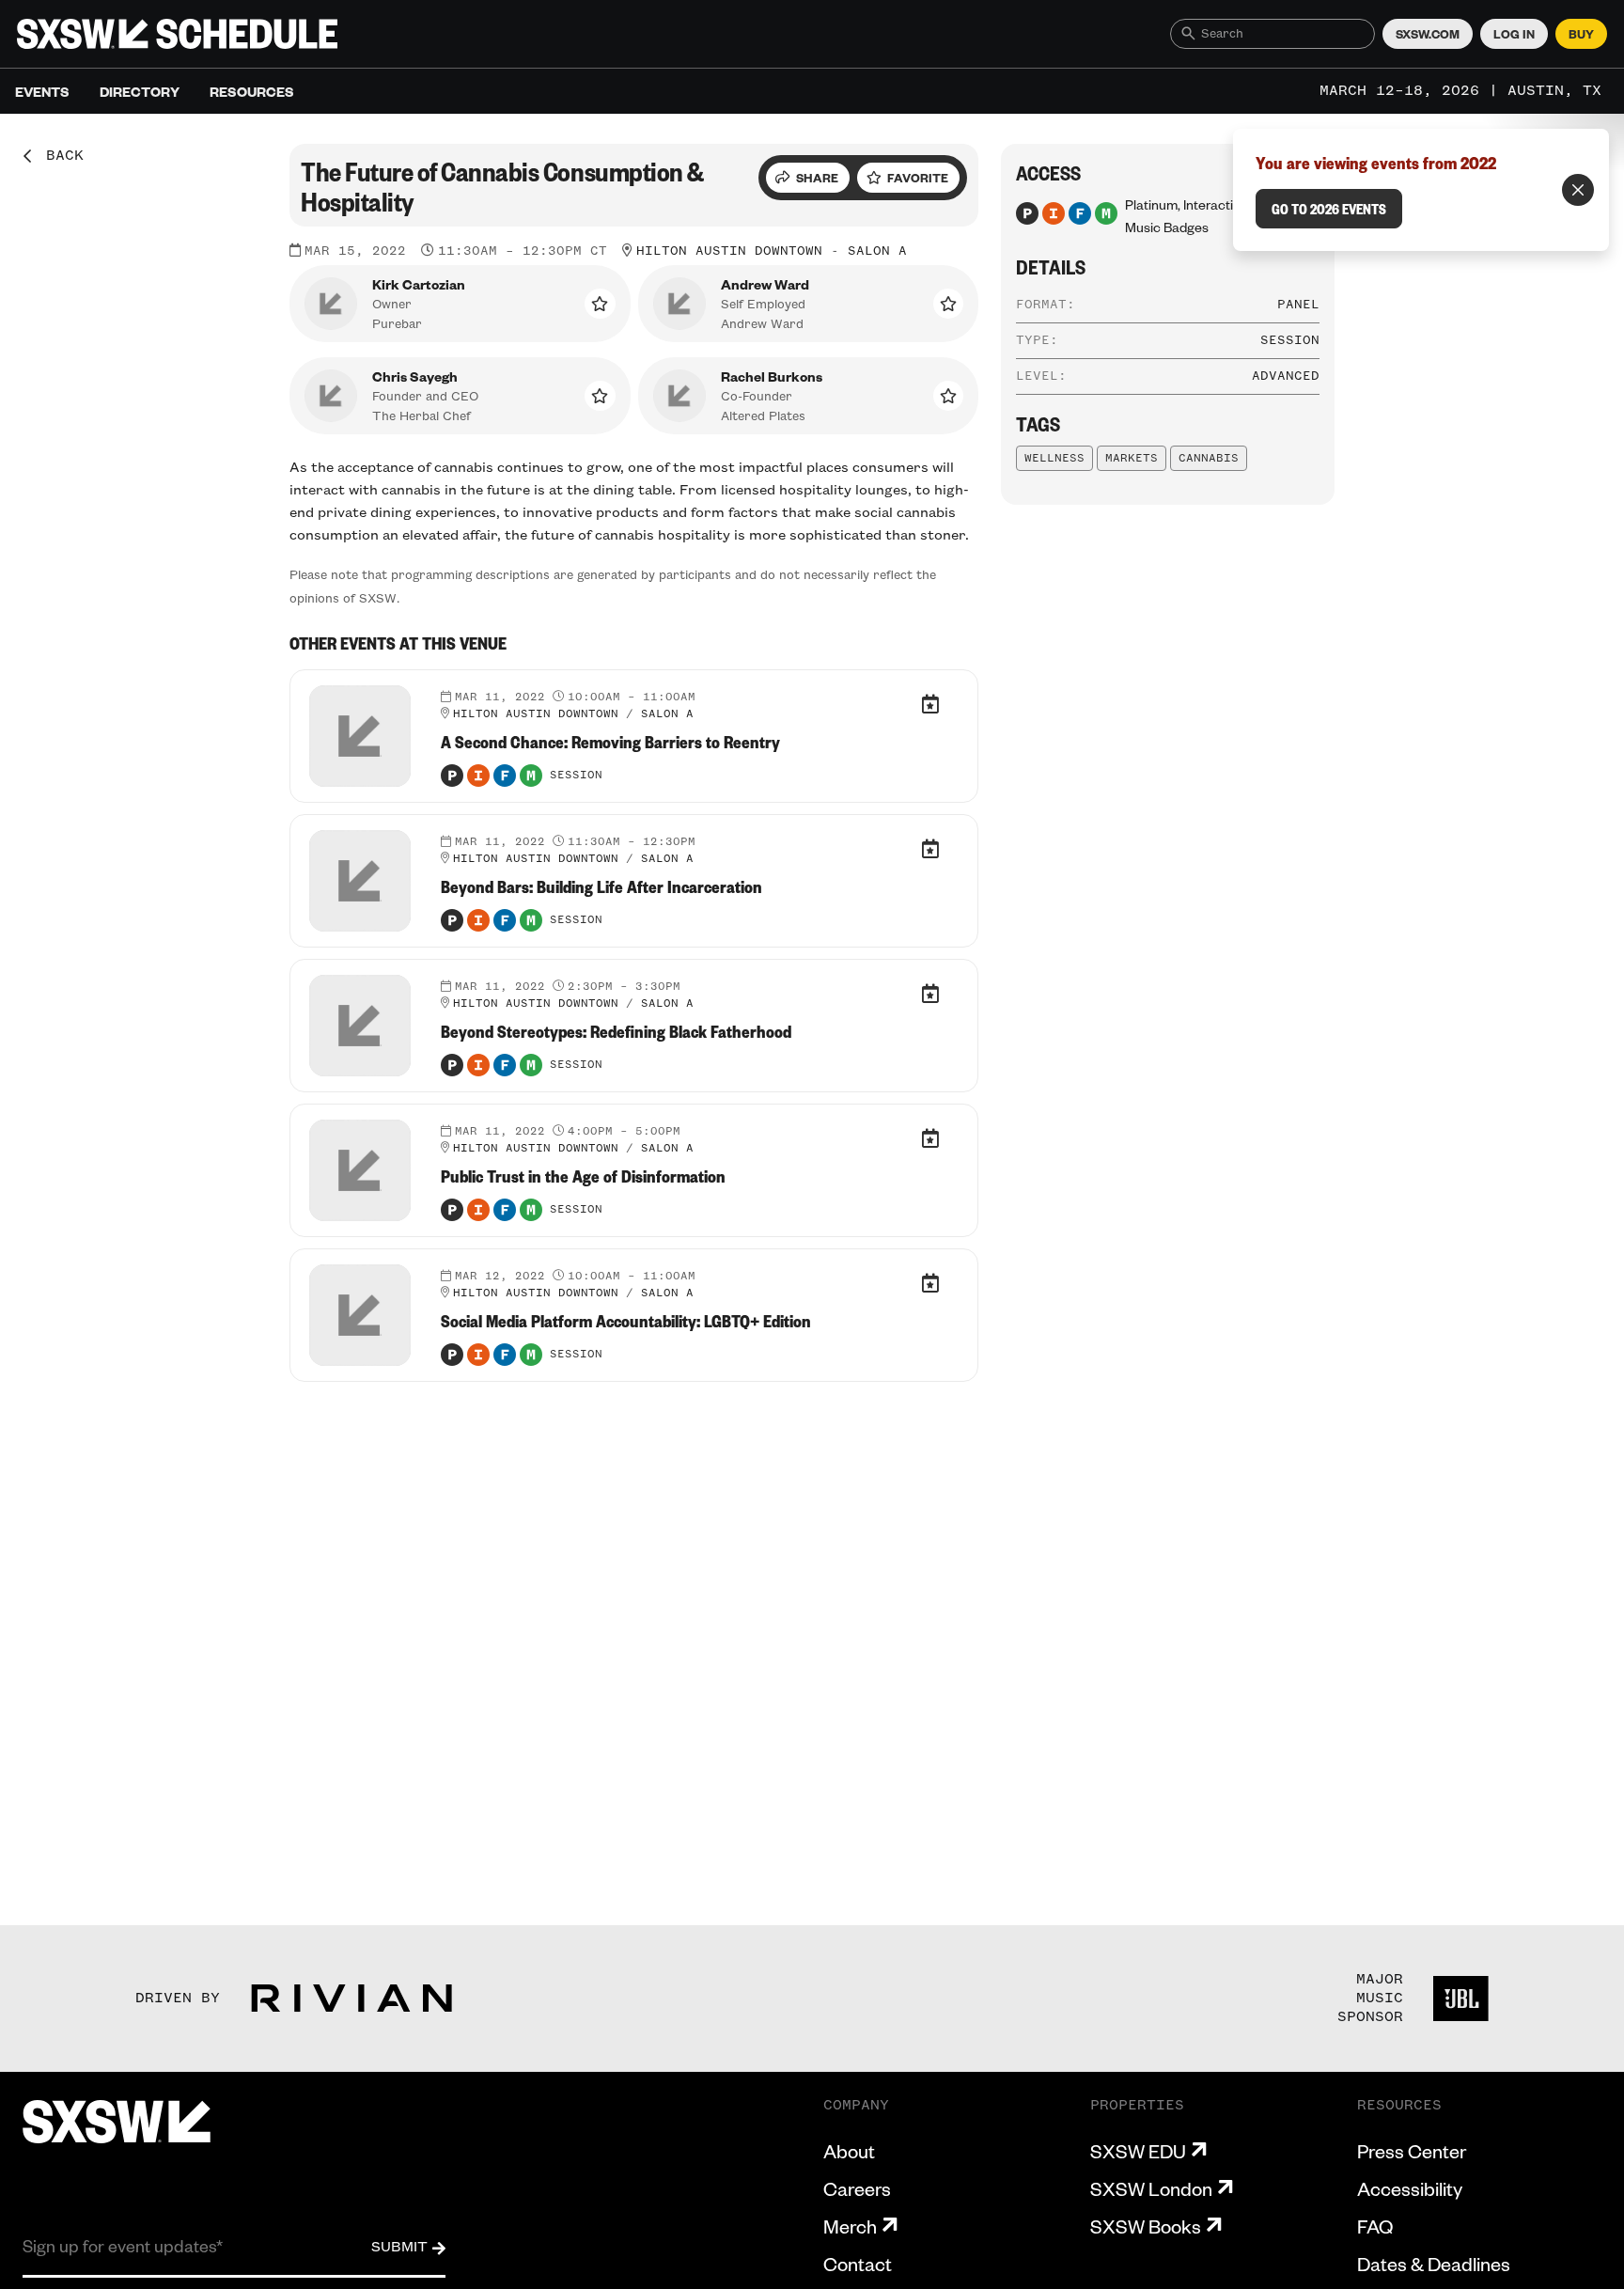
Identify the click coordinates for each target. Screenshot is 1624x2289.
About (849, 2151)
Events (42, 91)
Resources (252, 91)
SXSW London (1151, 2188)
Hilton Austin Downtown (729, 251)
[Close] (1578, 190)
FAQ (1375, 2226)
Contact (858, 2264)
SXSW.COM (1428, 34)
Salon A (877, 251)
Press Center (1412, 2151)
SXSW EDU (1138, 2151)
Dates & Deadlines (1434, 2264)
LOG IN (1514, 34)
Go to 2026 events (1329, 209)
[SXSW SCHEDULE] (177, 34)
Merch (850, 2226)
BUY (1581, 34)
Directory (140, 91)
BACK (58, 156)
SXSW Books (1146, 2226)
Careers (857, 2188)
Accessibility (1410, 2188)
